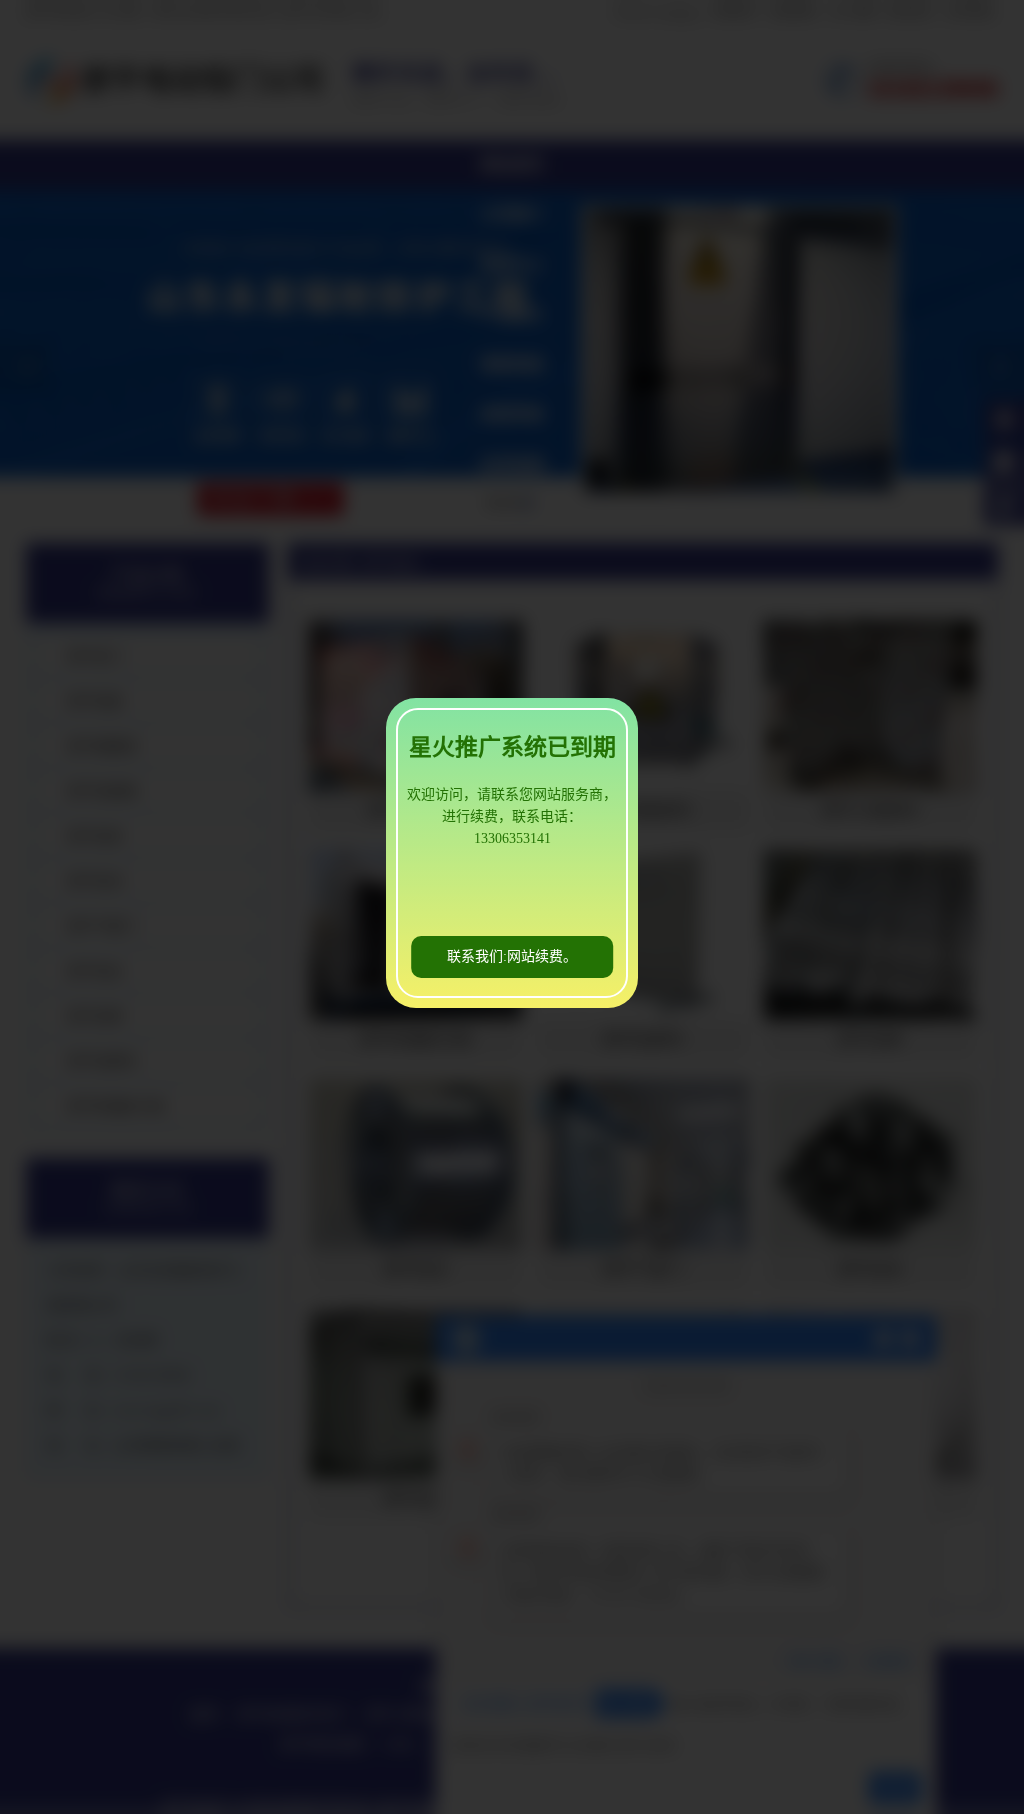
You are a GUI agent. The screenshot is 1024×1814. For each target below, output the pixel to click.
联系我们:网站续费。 (512, 956)
